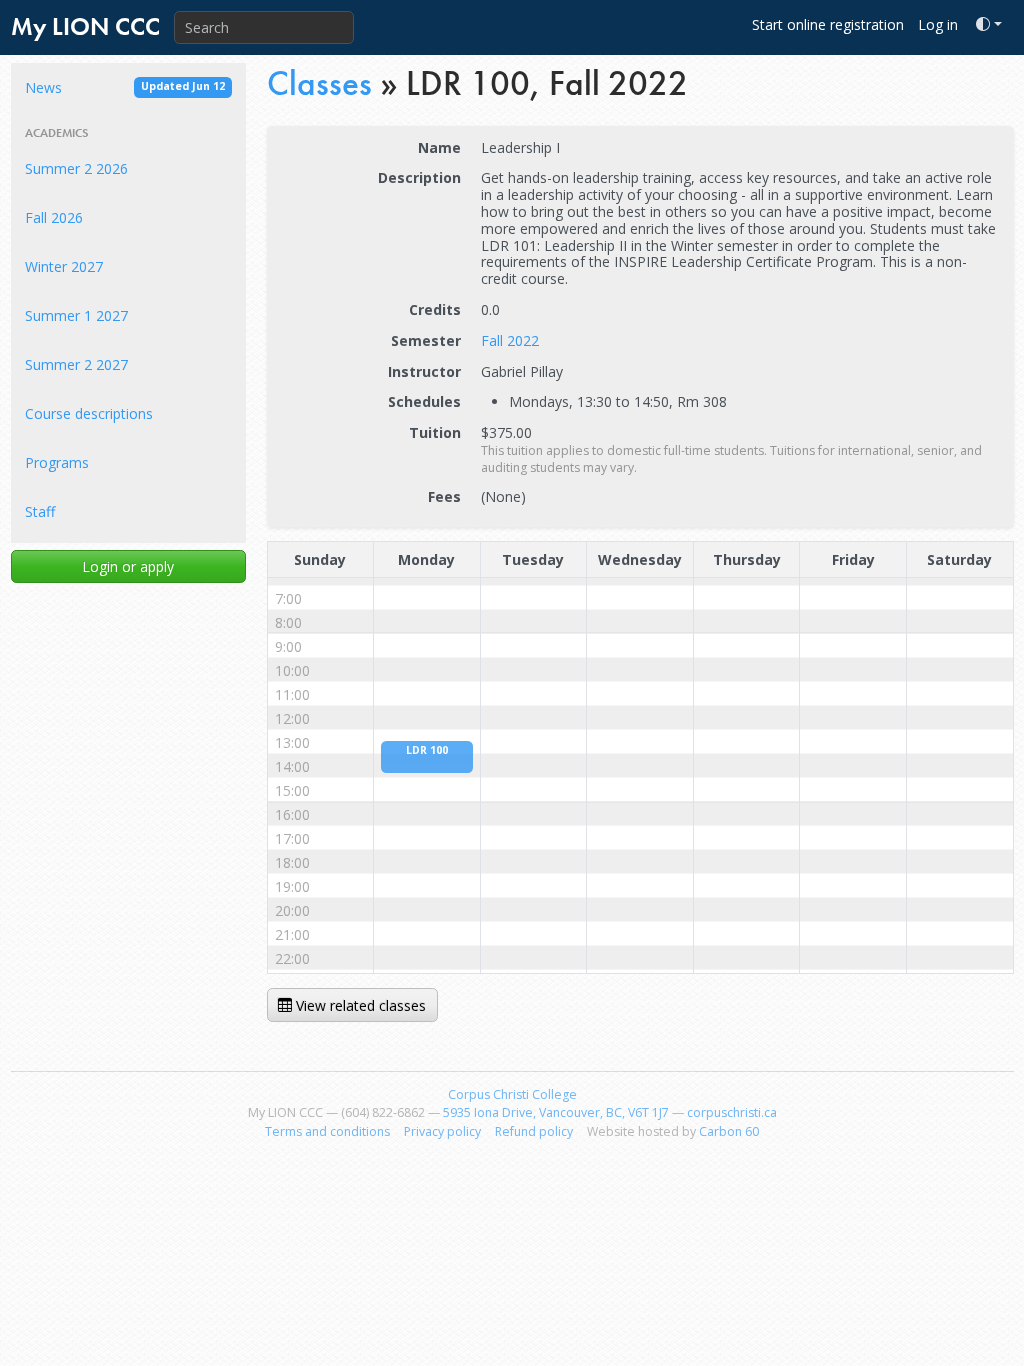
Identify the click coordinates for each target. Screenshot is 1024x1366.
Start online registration (828, 24)
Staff (40, 511)
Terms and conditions (327, 1131)
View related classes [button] (359, 1005)
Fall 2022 (510, 340)
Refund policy (534, 1131)
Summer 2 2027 (76, 364)
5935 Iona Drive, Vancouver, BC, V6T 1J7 (556, 1112)
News (125, 87)
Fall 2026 (54, 217)
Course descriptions (89, 413)
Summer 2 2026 (76, 168)
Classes (319, 83)
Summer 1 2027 (76, 315)
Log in (938, 24)
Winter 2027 (64, 266)
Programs (57, 462)
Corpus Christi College (512, 1094)
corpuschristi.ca (732, 1112)
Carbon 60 (729, 1131)
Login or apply (128, 566)
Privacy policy (442, 1131)
